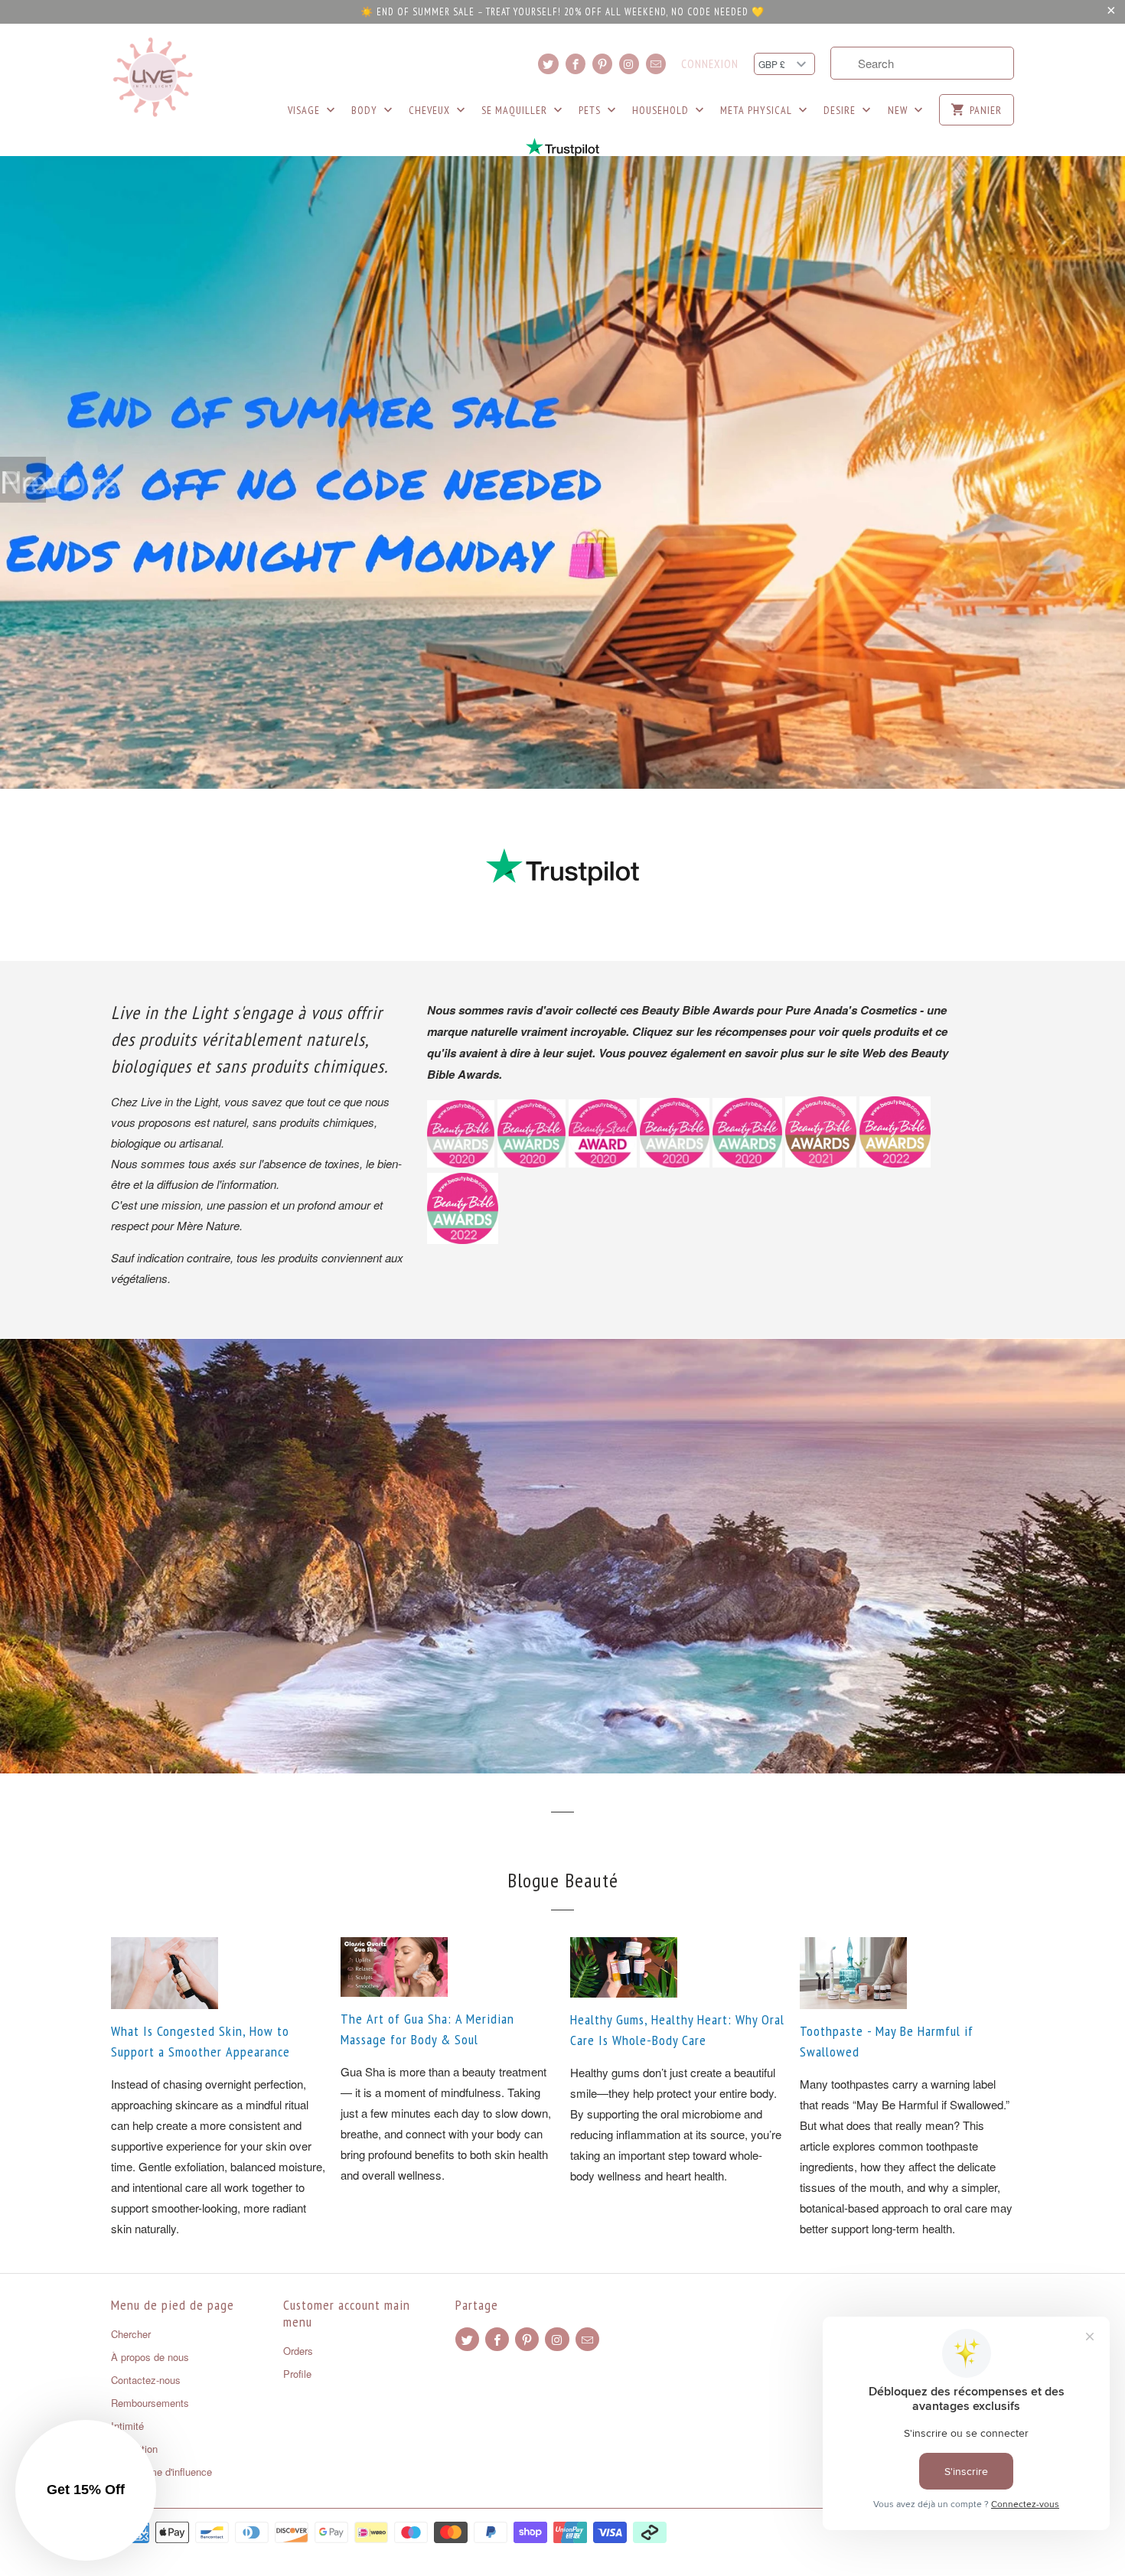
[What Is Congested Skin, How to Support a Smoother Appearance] (218, 1973)
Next (23, 480)
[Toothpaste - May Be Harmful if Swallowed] (907, 1973)
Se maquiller (516, 110)
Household (662, 110)
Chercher (131, 2334)
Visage (305, 110)
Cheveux (431, 110)
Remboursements (150, 2403)
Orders (298, 2351)
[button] (86, 2490)
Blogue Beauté (563, 1880)
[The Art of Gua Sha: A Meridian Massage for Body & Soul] (448, 1967)
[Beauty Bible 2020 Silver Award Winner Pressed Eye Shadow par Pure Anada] (675, 1163)
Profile (297, 2374)
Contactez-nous (146, 2380)
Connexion (710, 64)
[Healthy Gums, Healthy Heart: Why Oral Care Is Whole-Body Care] (677, 1967)
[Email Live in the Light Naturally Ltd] (656, 64)
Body (366, 110)
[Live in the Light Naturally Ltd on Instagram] (629, 64)
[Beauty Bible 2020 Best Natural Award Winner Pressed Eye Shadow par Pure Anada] (747, 1163)
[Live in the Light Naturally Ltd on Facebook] (576, 64)
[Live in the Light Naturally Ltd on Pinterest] (602, 64)
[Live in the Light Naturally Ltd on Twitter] (548, 64)
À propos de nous (150, 2357)
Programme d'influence (161, 2472)
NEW (899, 110)
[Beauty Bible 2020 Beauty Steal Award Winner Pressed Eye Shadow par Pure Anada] (603, 1163)
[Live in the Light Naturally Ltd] (153, 77)
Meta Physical (758, 110)
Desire (841, 110)
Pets (591, 110)
